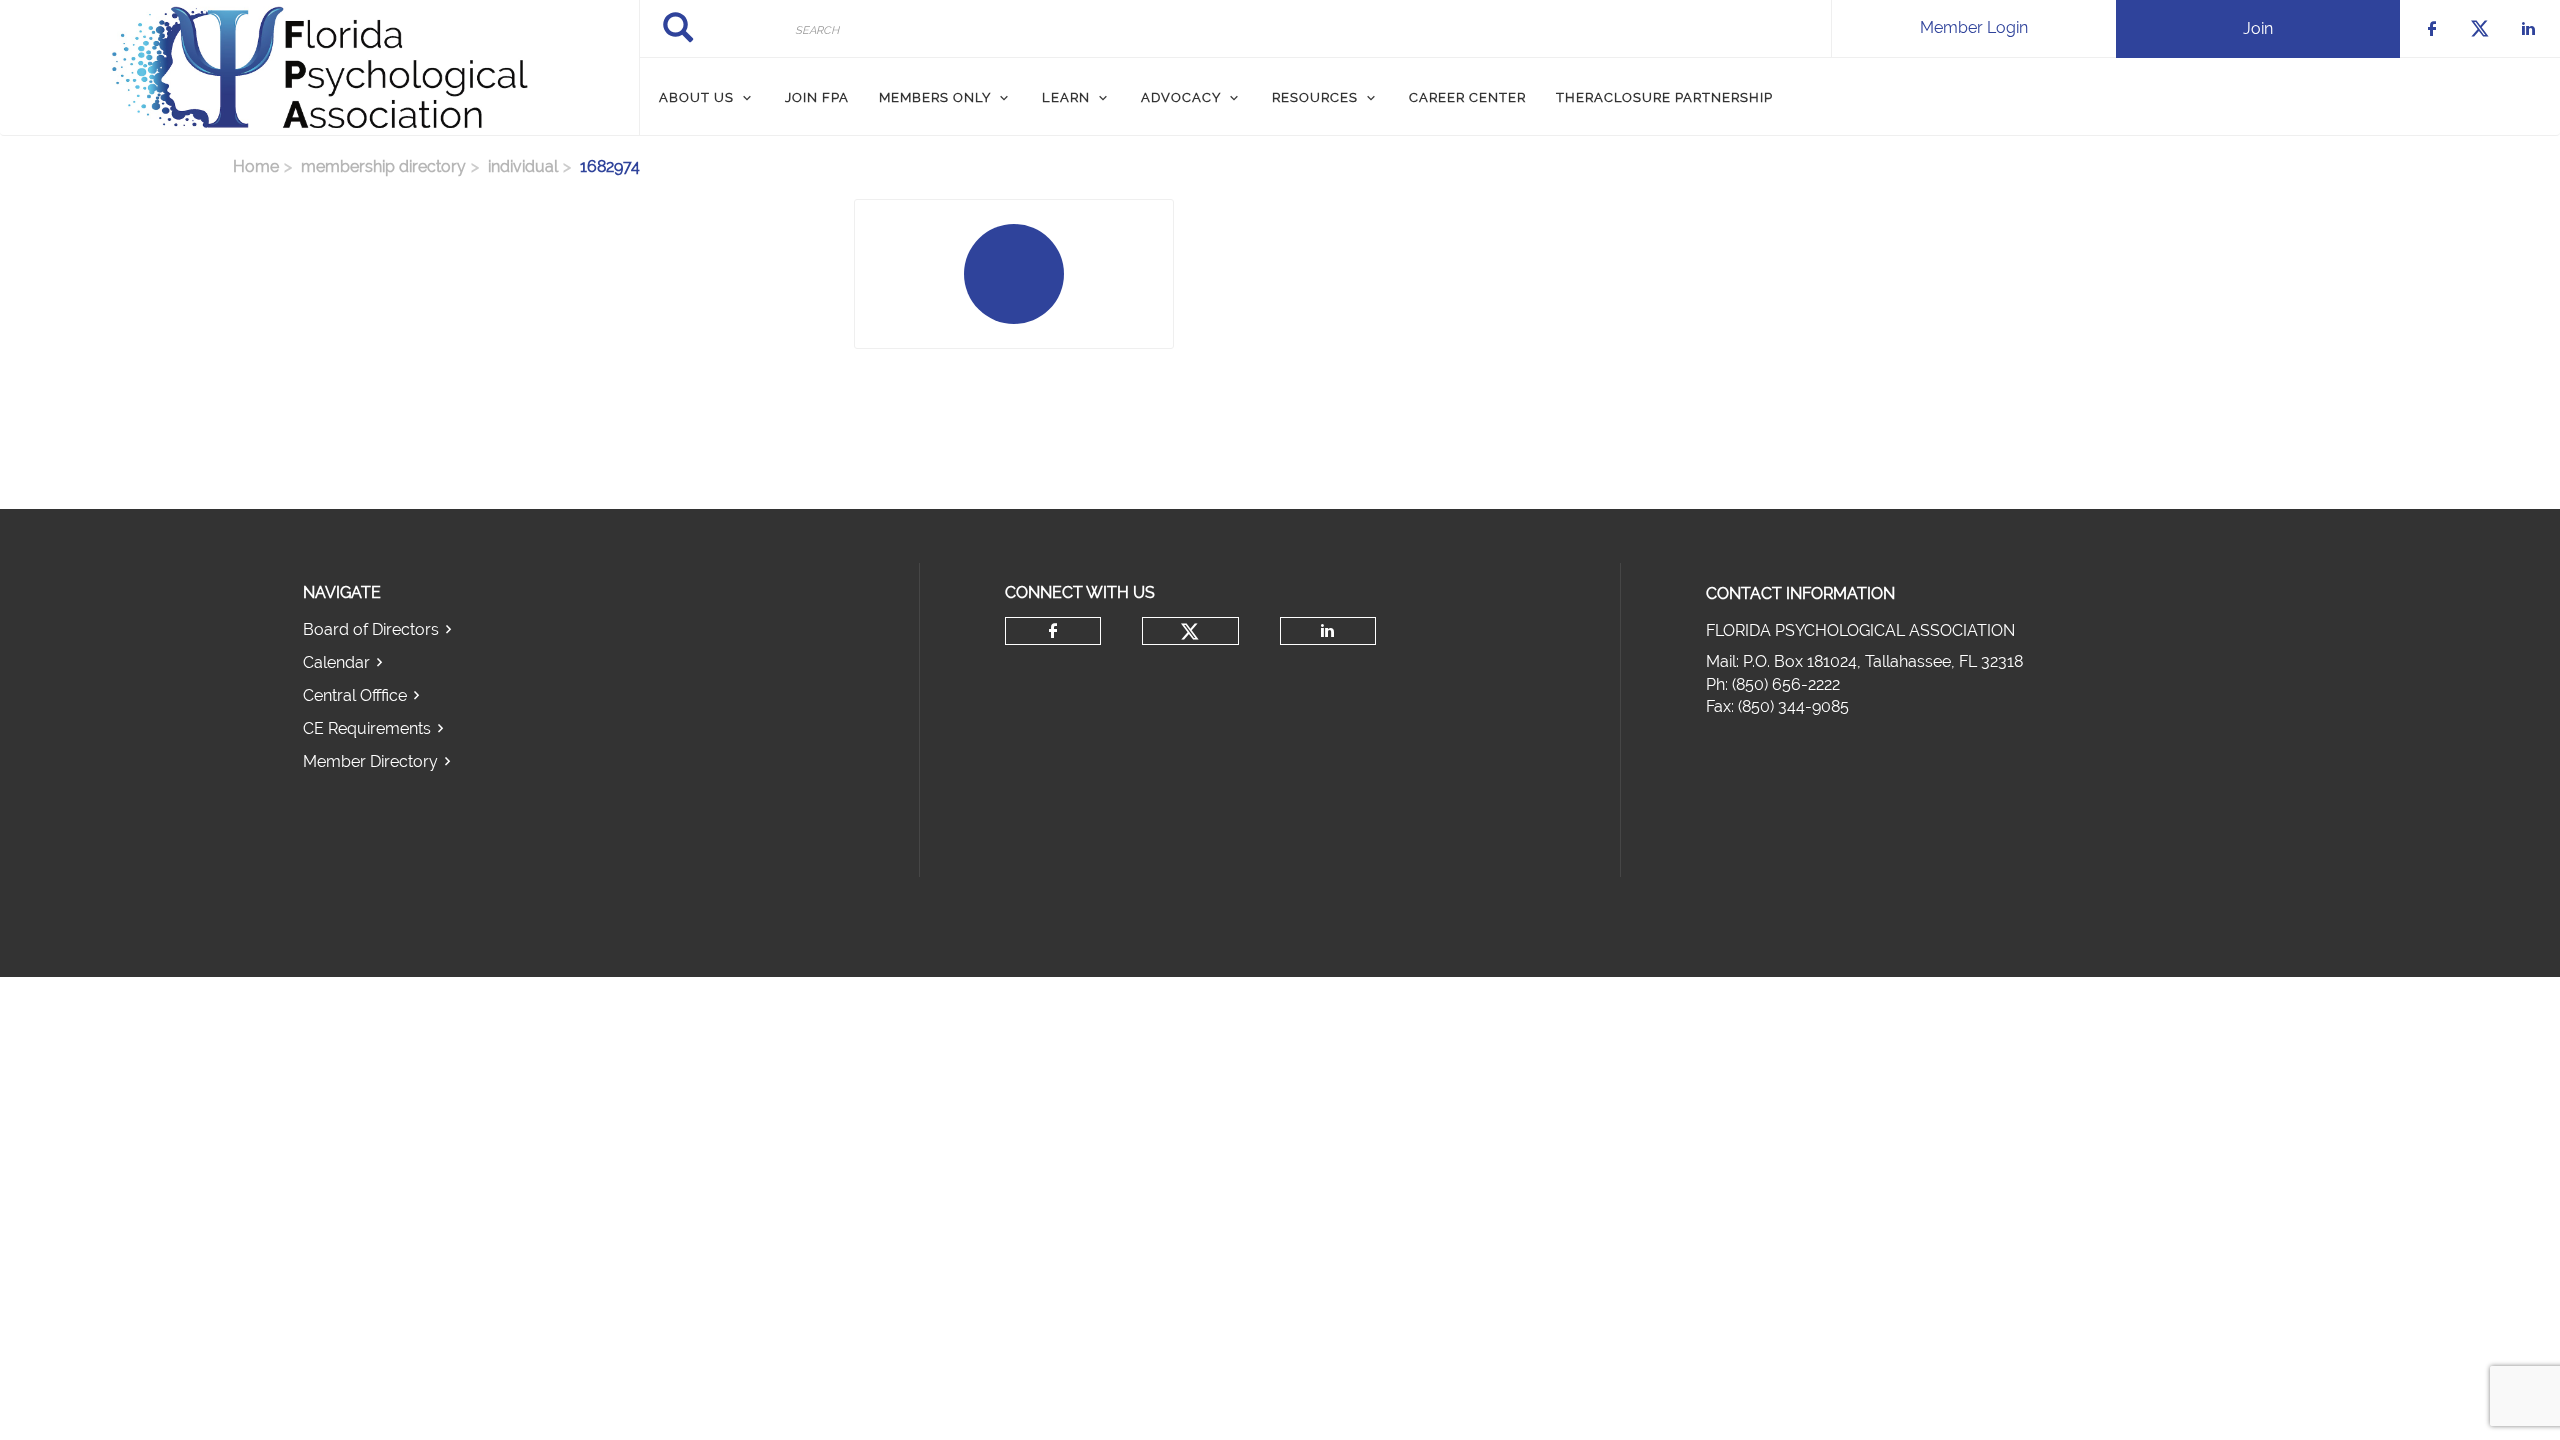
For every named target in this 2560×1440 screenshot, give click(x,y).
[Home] (319, 68)
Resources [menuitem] (1315, 97)
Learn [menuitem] (1066, 97)
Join (2258, 28)
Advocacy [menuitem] (1181, 97)
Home (256, 166)
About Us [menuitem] (696, 97)
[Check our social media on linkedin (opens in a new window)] (1328, 631)
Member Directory (370, 761)
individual (523, 166)
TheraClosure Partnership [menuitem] (1664, 97)
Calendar (336, 662)
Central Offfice (355, 695)
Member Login (1974, 27)
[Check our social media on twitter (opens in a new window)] (1190, 632)
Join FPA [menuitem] (817, 97)
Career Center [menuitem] (1467, 97)
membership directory (383, 166)
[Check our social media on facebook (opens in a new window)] (1053, 631)
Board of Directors (371, 629)
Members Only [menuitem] (935, 97)
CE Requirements (367, 728)
